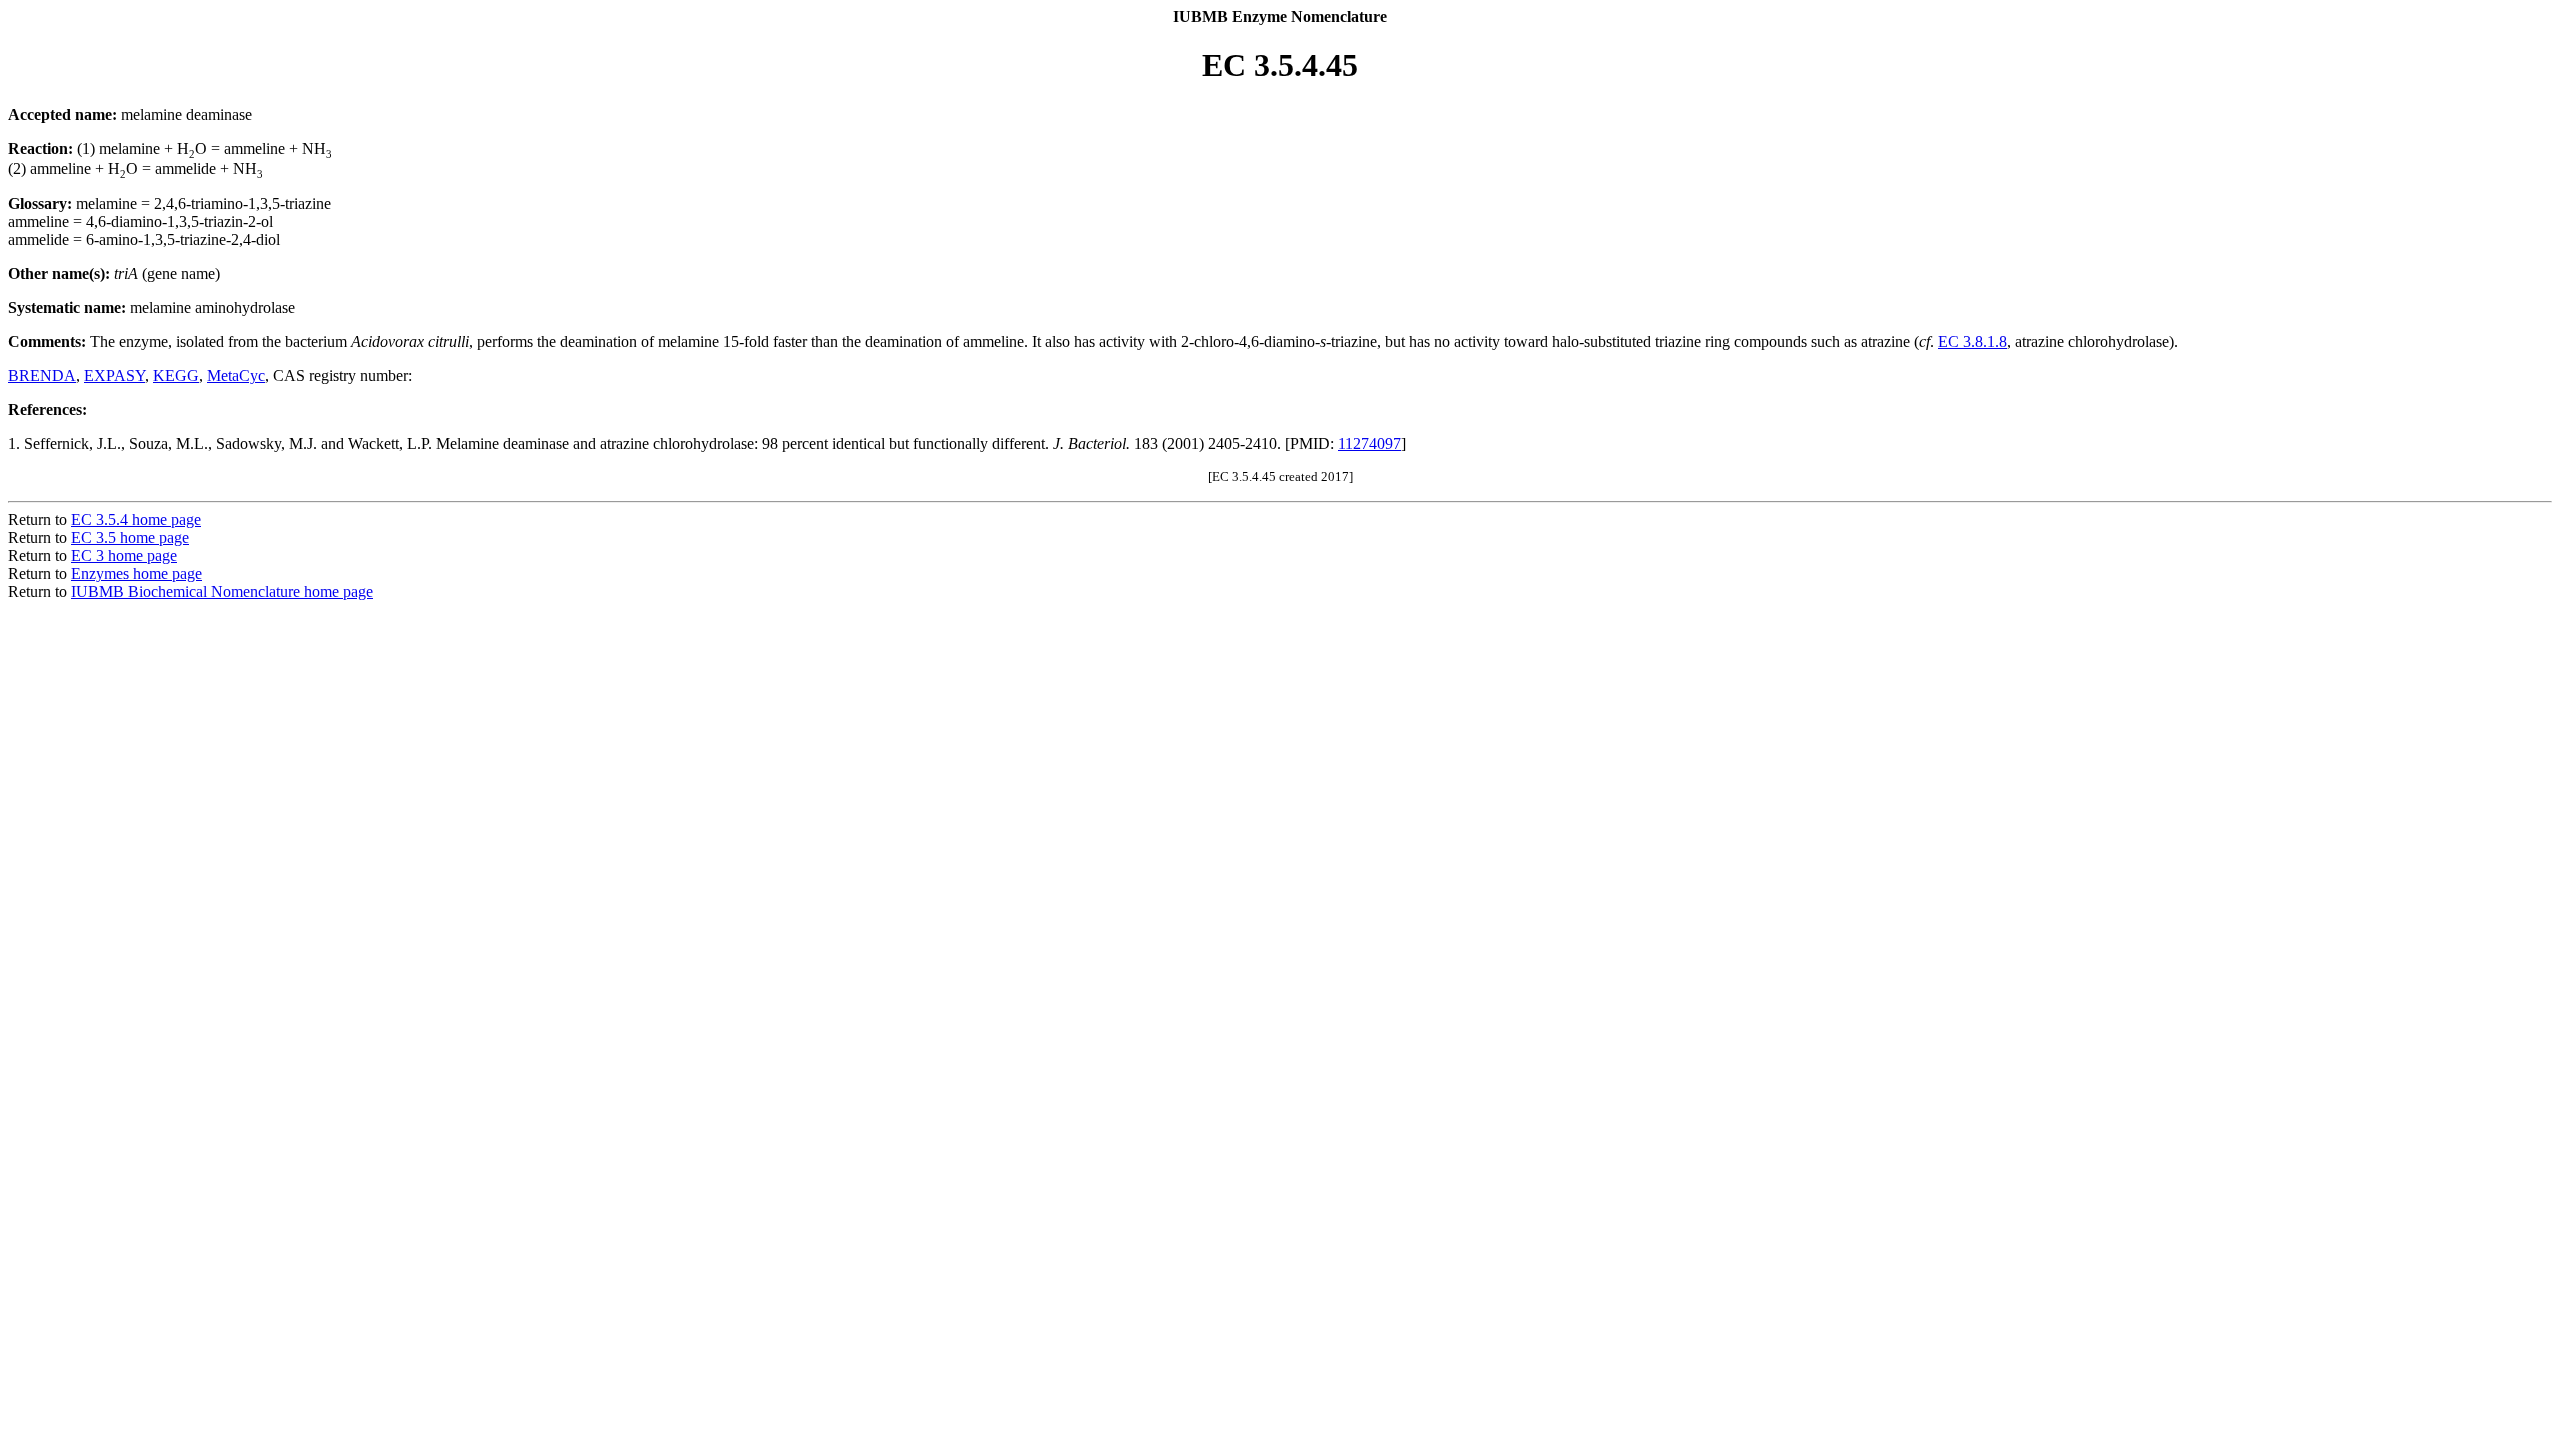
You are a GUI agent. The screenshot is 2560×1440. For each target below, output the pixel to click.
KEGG (176, 375)
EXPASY (114, 375)
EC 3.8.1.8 (1972, 341)
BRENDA (42, 375)
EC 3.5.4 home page (136, 519)
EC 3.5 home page (130, 537)
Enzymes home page (136, 573)
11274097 (1369, 443)
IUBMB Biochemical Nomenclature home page (222, 591)
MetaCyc (236, 375)
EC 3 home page (124, 555)
